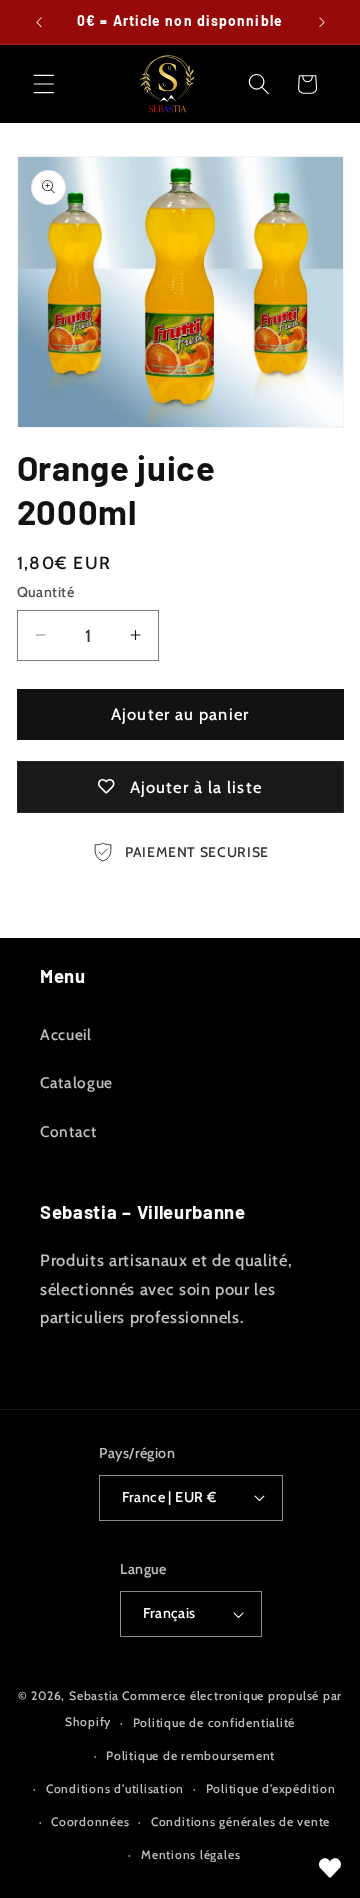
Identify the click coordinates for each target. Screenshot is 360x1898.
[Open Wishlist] (330, 1868)
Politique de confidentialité (214, 1722)
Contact (68, 1131)
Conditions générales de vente (240, 1821)
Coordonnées (90, 1821)
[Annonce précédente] (39, 22)
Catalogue (76, 1082)
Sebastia (94, 1695)
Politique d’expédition (271, 1788)
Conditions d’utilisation (115, 1788)
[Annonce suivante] (322, 22)
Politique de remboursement (190, 1755)
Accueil (66, 1034)
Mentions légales (190, 1854)
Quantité (46, 592)
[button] (44, 84)
